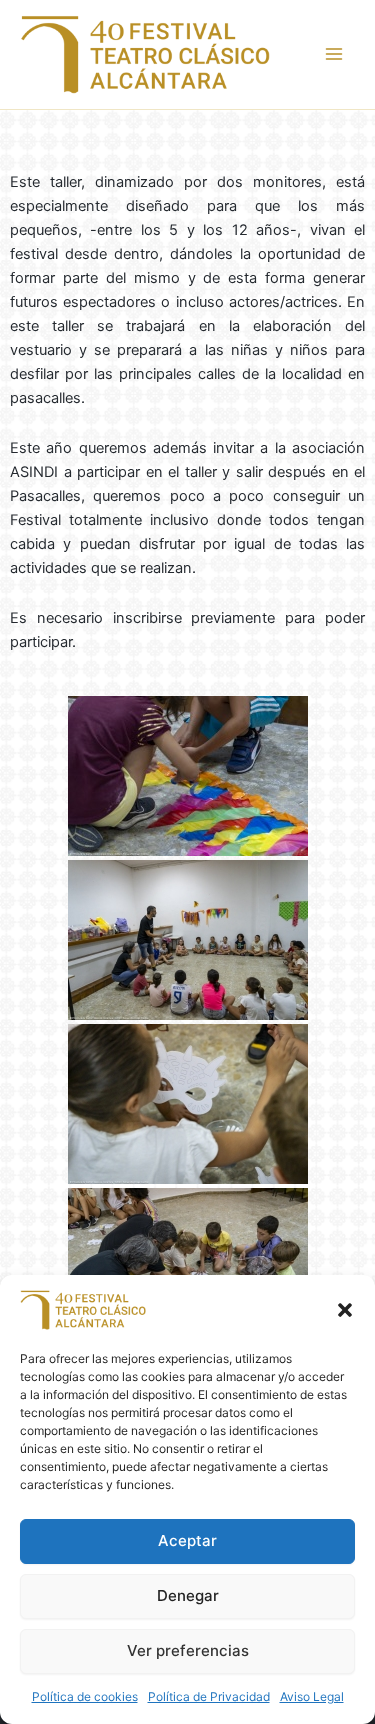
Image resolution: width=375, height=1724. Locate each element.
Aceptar (187, 1540)
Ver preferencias (188, 1650)
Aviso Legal (312, 1696)
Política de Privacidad (209, 1696)
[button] (345, 1310)
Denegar (188, 1595)
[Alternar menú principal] (334, 54)
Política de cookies (85, 1696)
